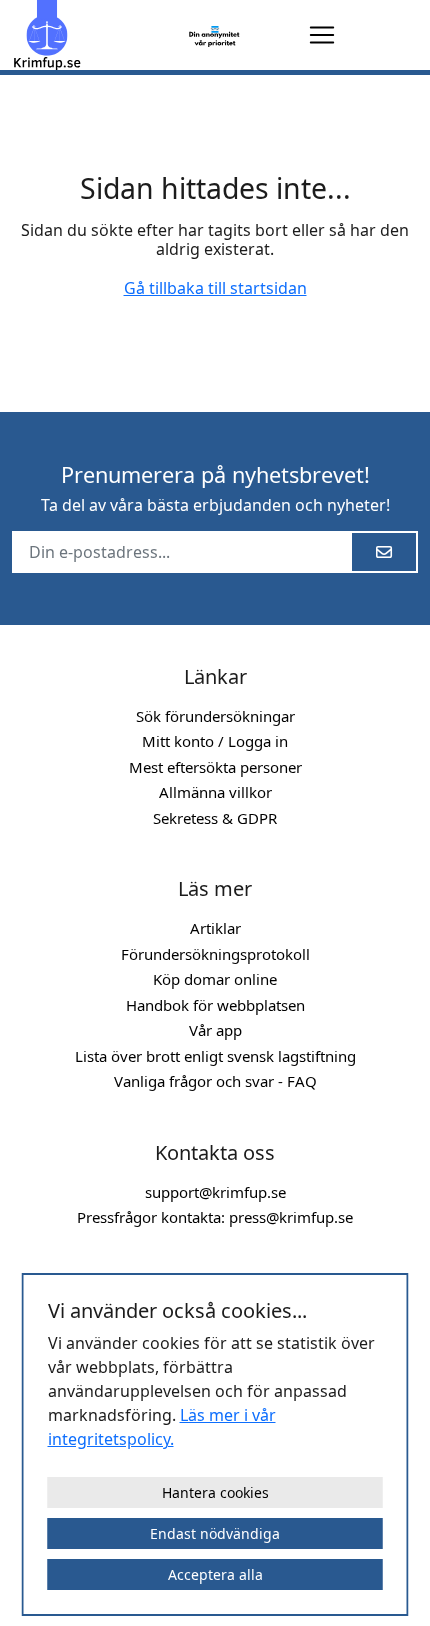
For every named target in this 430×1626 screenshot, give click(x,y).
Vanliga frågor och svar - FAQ (215, 1081)
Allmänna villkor (215, 792)
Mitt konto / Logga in (215, 741)
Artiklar (215, 928)
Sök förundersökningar (215, 716)
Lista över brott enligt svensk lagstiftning (215, 1056)
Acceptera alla (215, 1574)
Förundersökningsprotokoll (215, 954)
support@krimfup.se (215, 1192)
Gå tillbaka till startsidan (215, 288)
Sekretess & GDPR (215, 818)
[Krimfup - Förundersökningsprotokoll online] (96, 35)
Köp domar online (215, 979)
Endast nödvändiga (215, 1533)
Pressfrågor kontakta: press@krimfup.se (215, 1217)
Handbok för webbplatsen (215, 1005)
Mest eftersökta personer (215, 767)
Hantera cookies (215, 1492)
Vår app (215, 1030)
